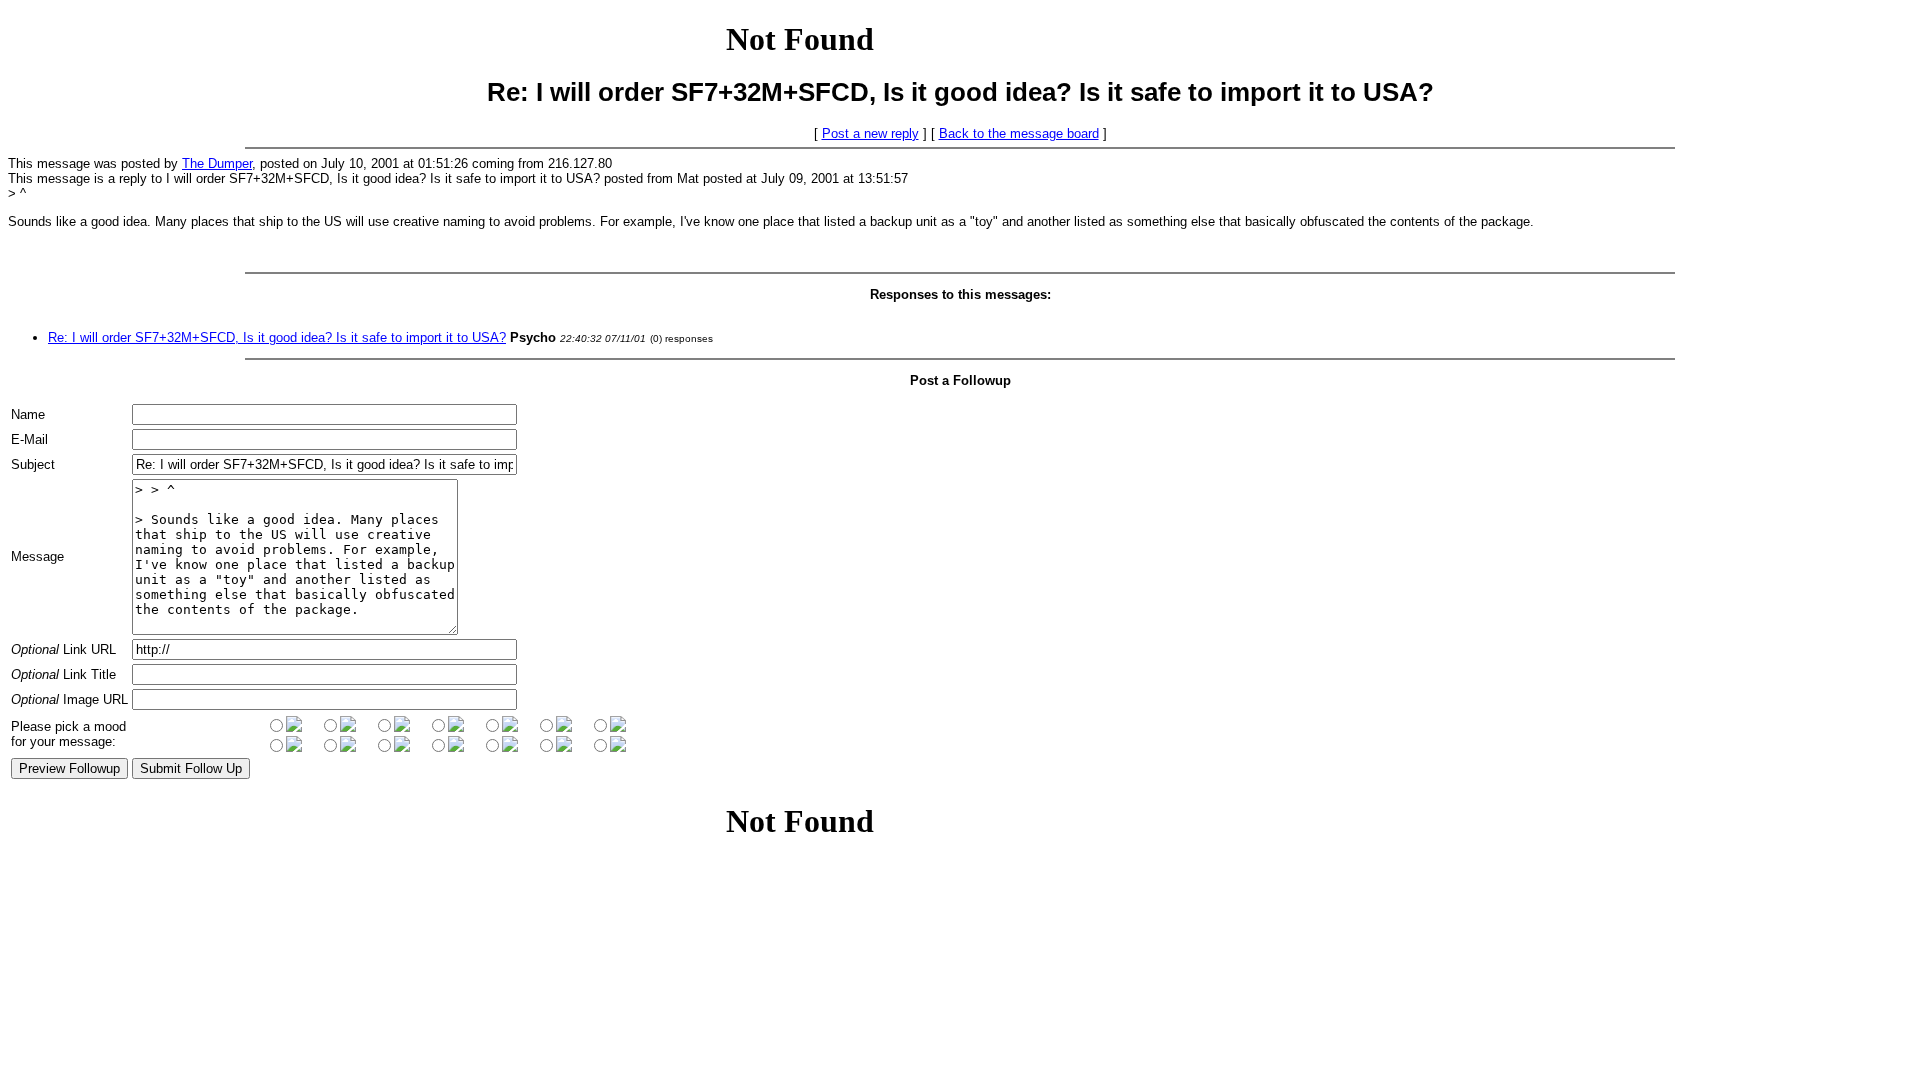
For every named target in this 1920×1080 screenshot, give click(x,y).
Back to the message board (1019, 133)
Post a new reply (870, 133)
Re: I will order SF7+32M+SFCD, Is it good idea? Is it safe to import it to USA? (277, 337)
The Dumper (217, 163)
